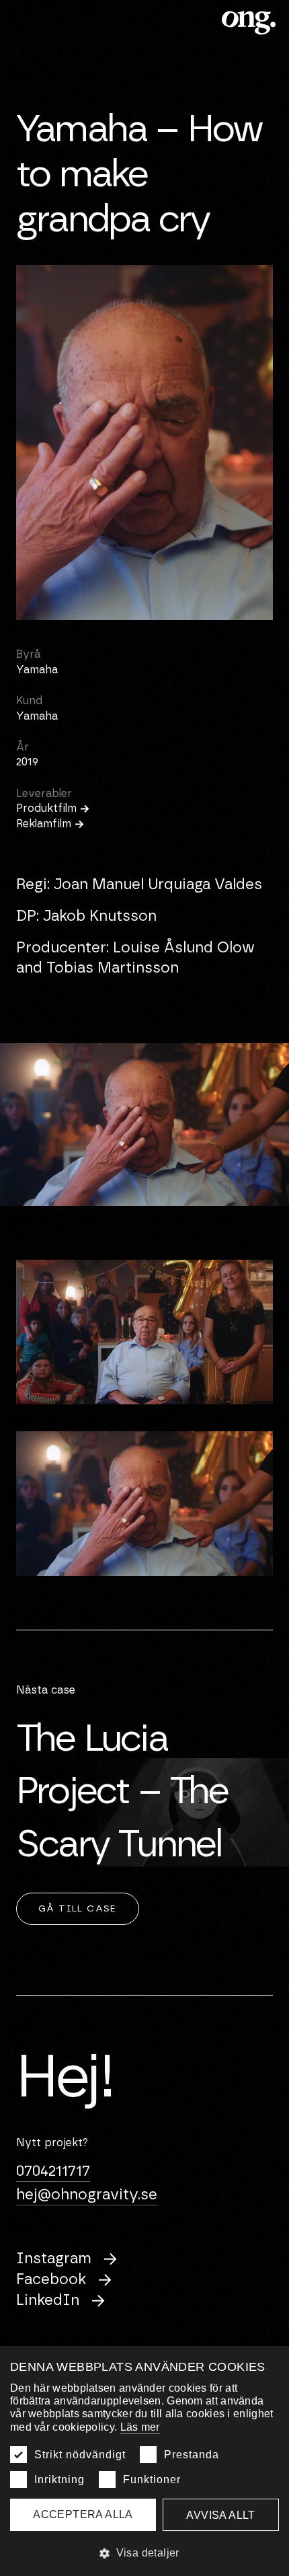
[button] (144, 2553)
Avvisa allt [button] (220, 2515)
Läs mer (140, 2427)
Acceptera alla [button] (83, 2514)
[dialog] (144, 2461)
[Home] (250, 23)
